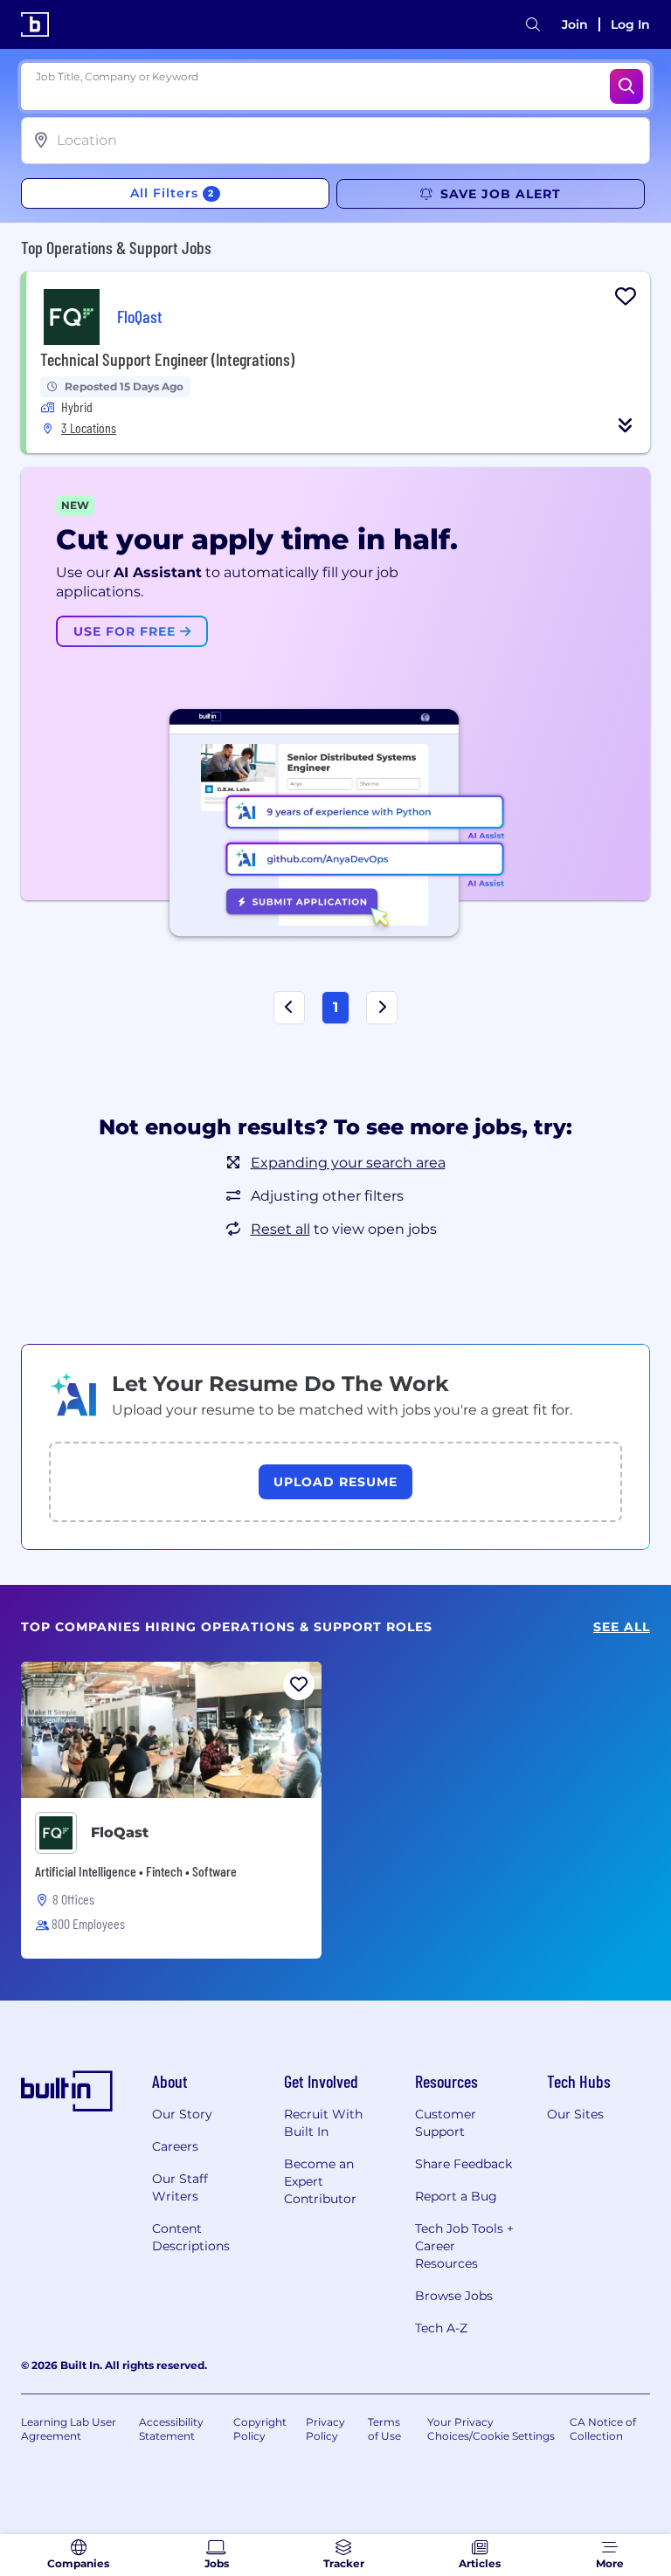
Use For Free (127, 631)
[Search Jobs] (626, 86)
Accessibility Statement (171, 2429)
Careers (175, 2146)
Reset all (280, 1229)
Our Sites (575, 2114)
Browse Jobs (454, 2296)
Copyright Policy (260, 2429)
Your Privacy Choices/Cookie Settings (491, 2429)
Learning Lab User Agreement (69, 2429)
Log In (630, 24)
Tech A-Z (441, 2328)
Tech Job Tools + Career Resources (464, 2246)
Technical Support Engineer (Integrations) (167, 359)
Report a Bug (456, 2196)
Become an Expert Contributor (320, 2181)
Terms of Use (384, 2429)
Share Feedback (463, 2164)
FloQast (120, 1832)
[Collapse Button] (626, 425)
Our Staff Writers (180, 2187)
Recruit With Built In (323, 2123)
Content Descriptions (191, 2237)
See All (622, 1627)
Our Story (182, 2114)
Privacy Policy (325, 2429)
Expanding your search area (348, 1163)
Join (575, 24)
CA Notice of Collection (603, 2429)
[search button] (533, 25)
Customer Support (446, 2123)
